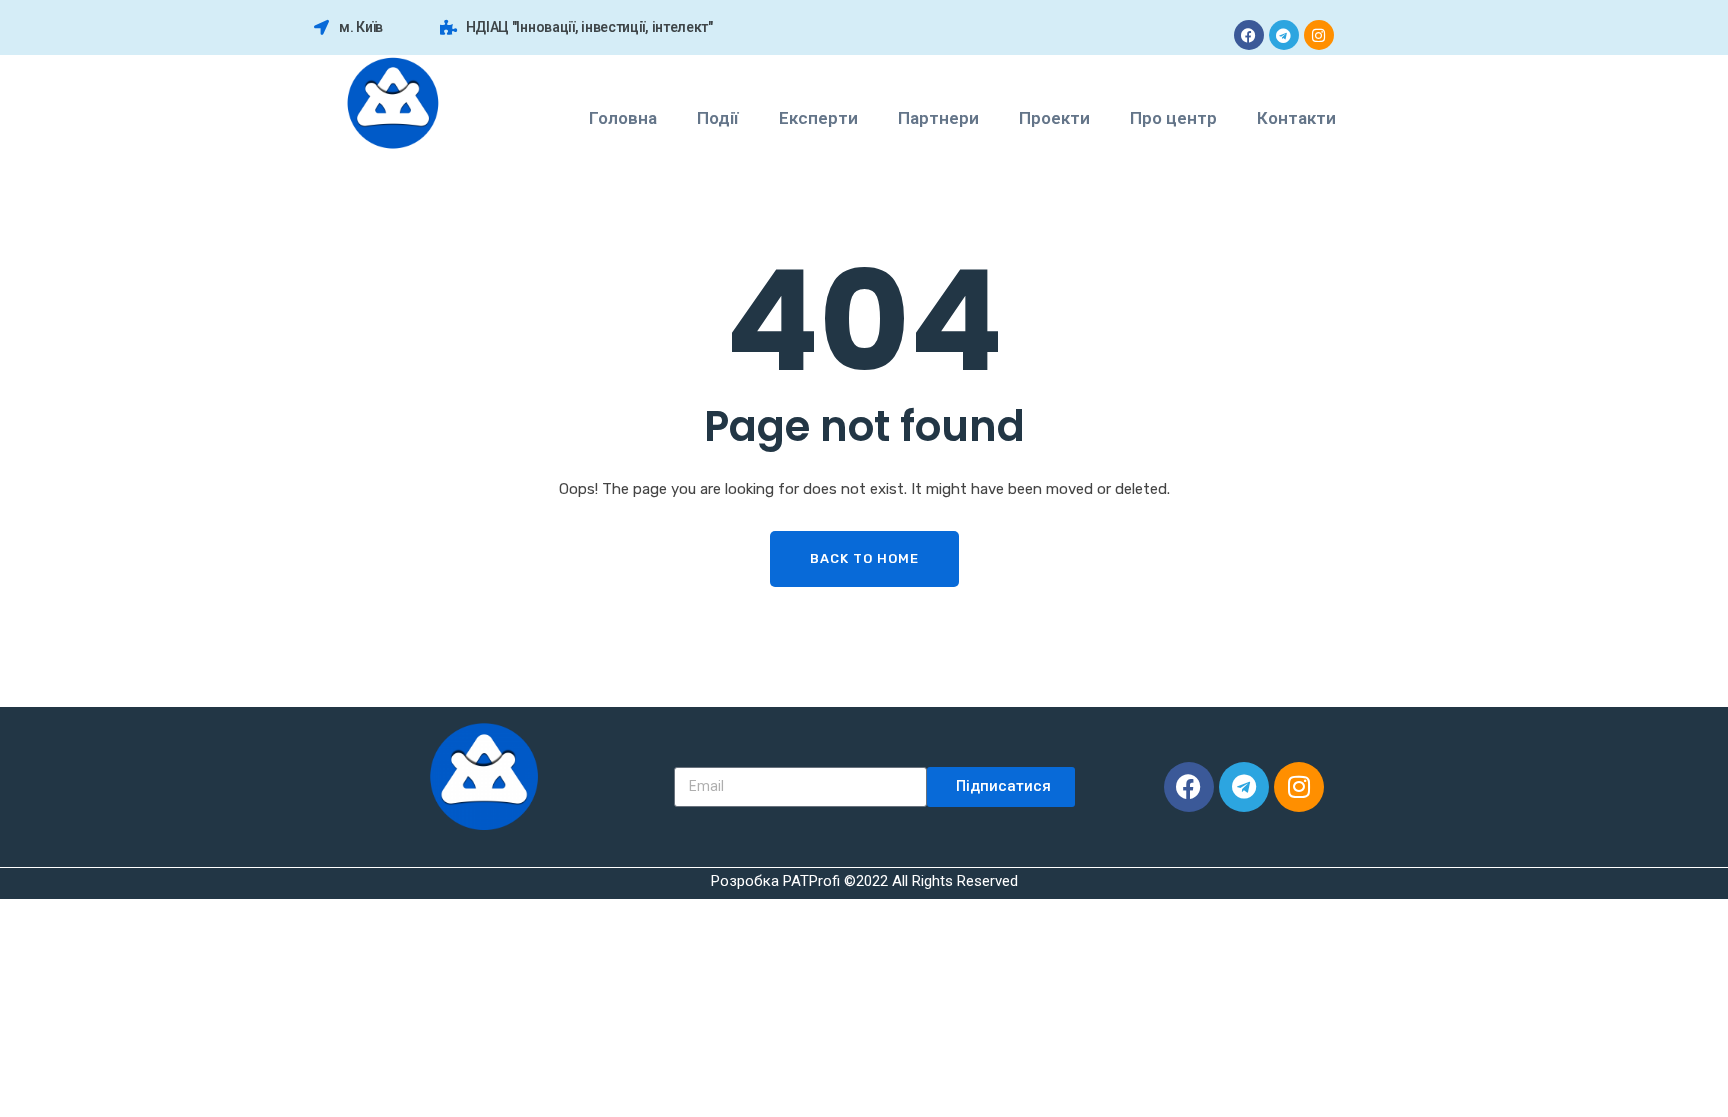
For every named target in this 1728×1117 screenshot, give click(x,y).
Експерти (818, 118)
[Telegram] (1284, 35)
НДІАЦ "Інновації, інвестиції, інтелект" (589, 27)
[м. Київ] (321, 27)
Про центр (1173, 118)
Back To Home (864, 558)
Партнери (938, 118)
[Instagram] (1319, 35)
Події (718, 118)
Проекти (1054, 118)
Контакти (1296, 118)
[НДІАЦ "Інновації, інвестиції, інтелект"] (448, 27)
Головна (623, 118)
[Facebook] (1249, 35)
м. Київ (361, 27)
